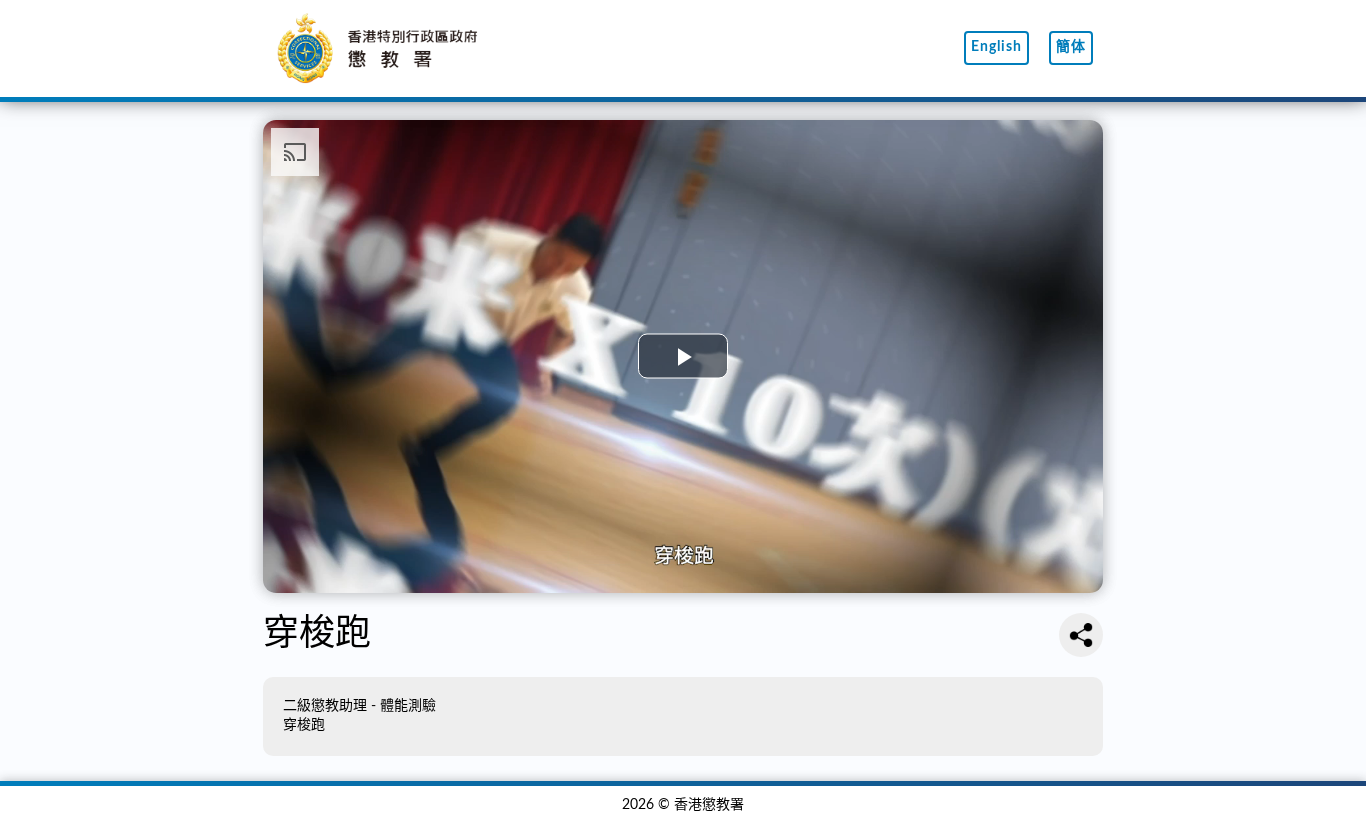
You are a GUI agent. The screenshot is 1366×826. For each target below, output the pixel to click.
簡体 (1071, 47)
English (996, 47)
